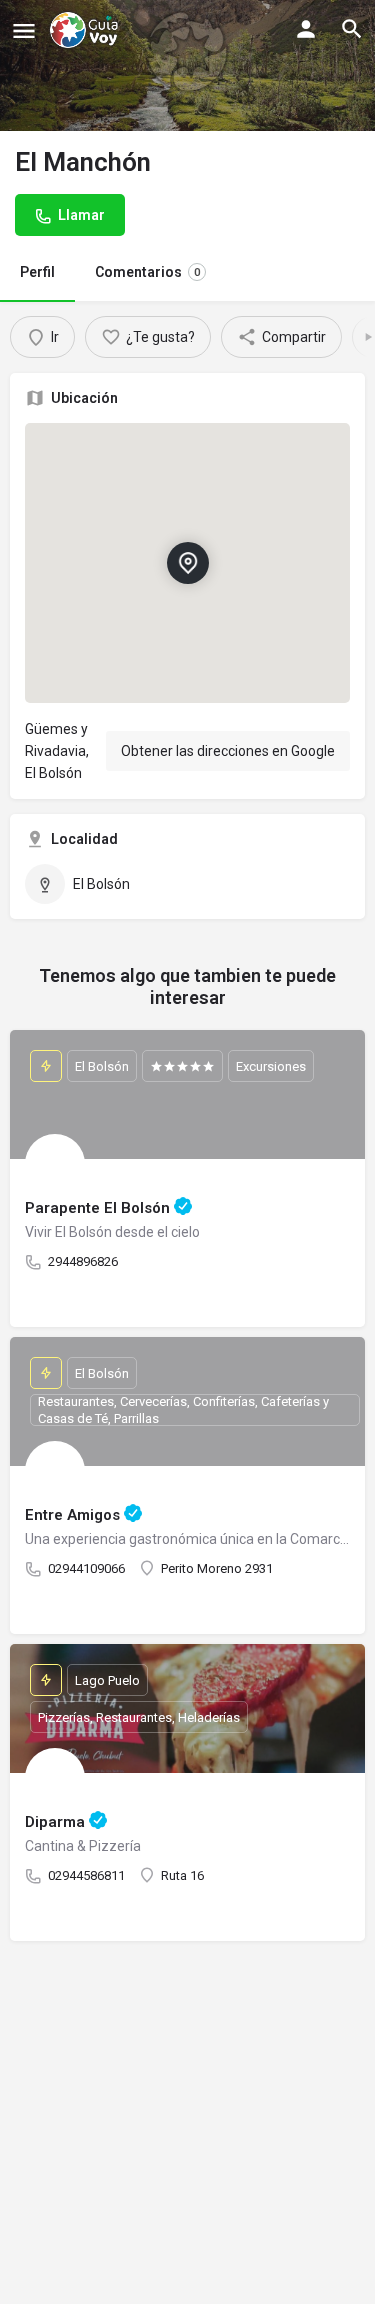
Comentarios (147, 272)
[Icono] (24, 30)
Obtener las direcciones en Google (228, 751)
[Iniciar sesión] (306, 29)
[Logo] (86, 30)
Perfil (37, 272)
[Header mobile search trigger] (352, 29)
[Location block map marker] (187, 563)
